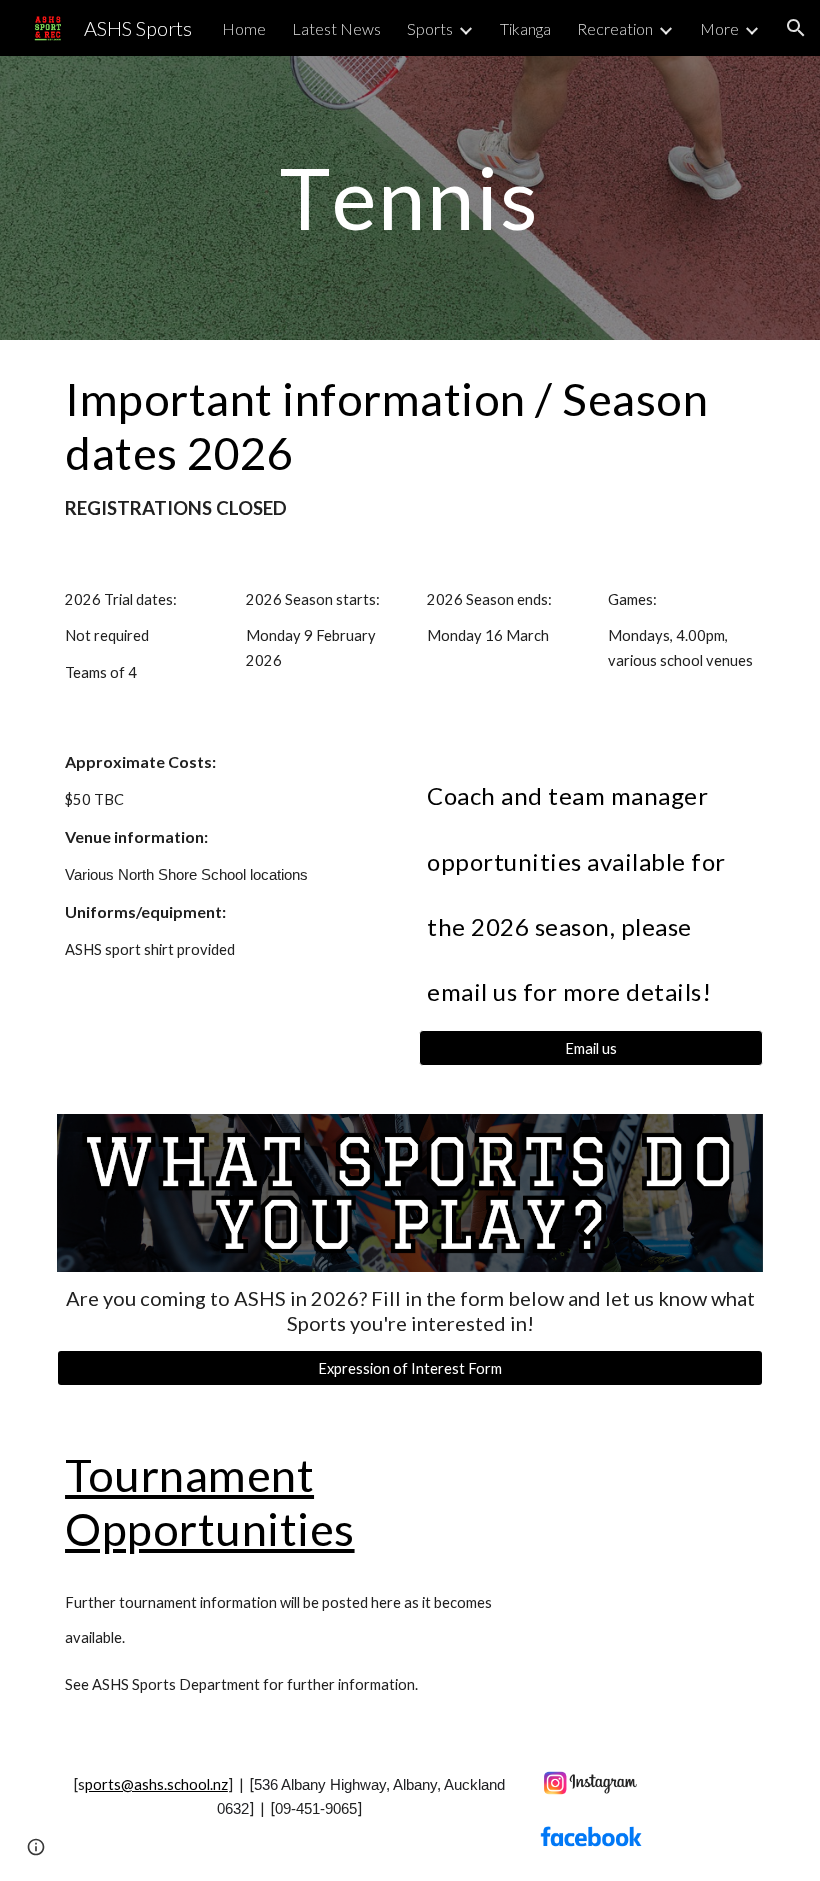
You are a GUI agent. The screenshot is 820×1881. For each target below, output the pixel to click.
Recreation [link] (615, 28)
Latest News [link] (336, 28)
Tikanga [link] (525, 28)
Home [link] (244, 28)
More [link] (719, 28)
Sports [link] (430, 28)
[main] (410, 197)
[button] (796, 28)
